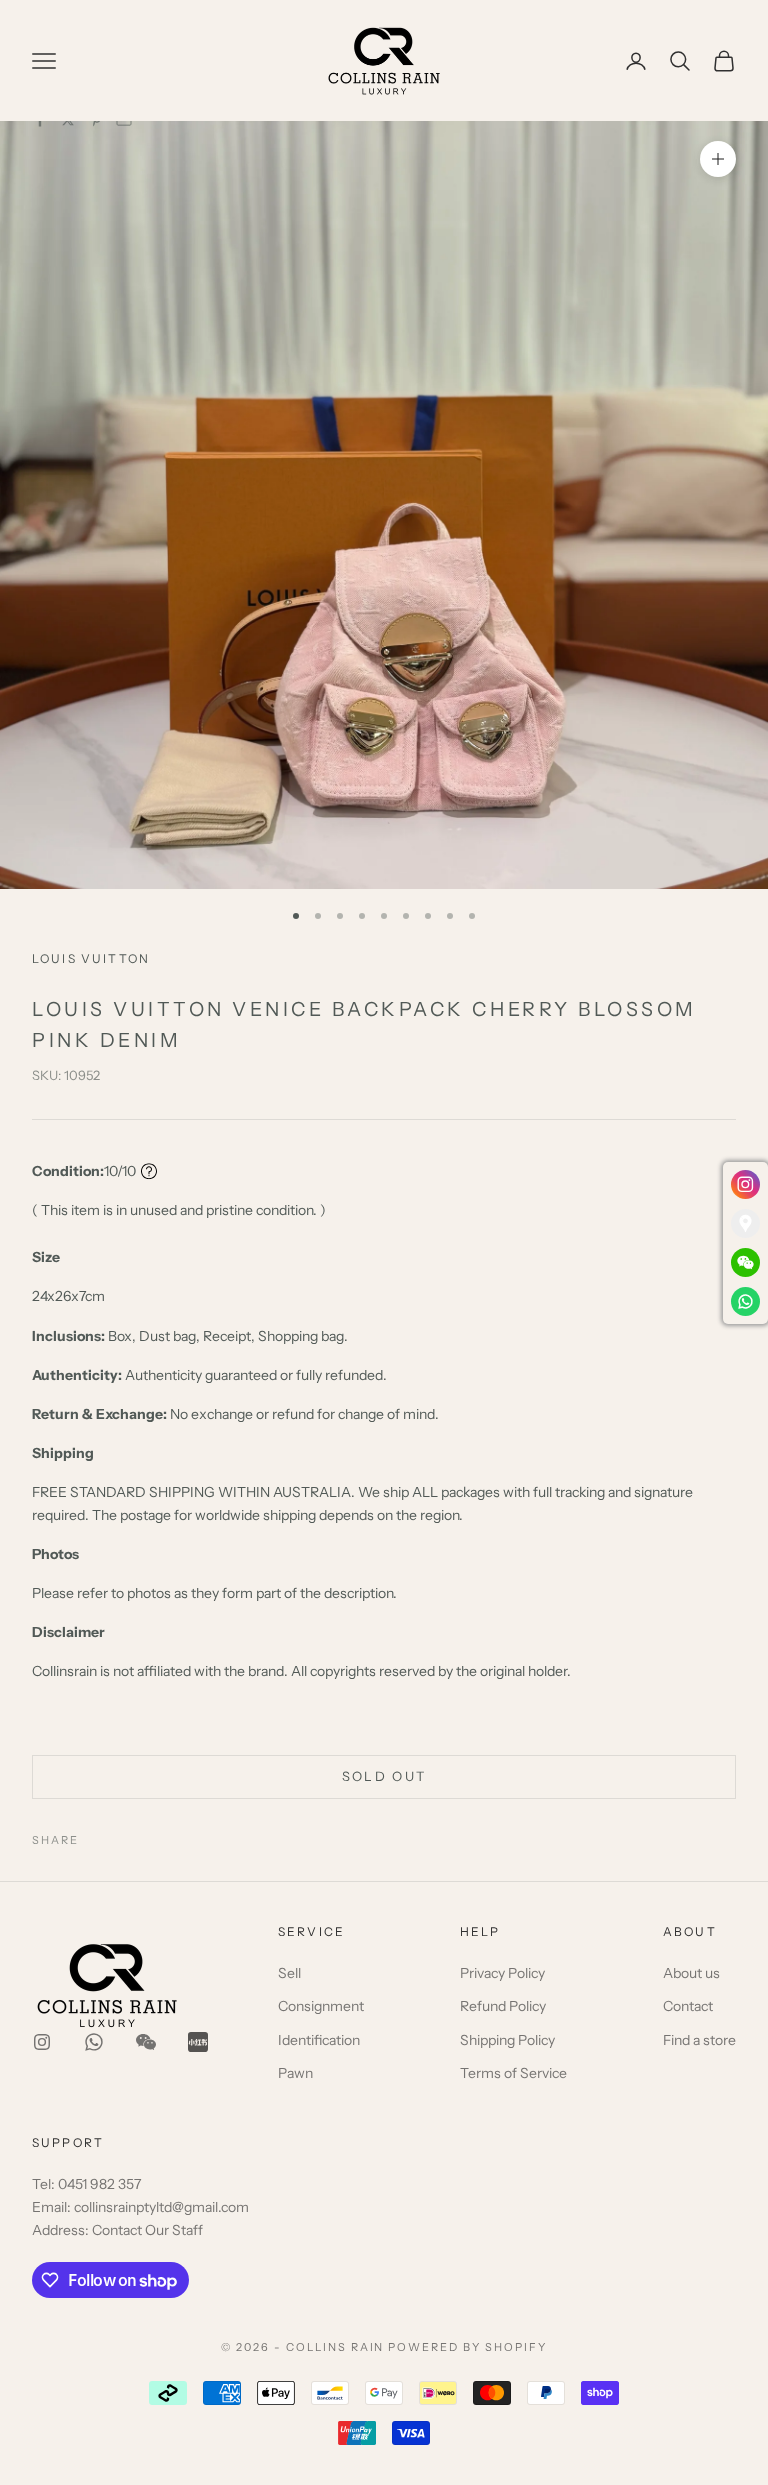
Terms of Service (513, 2073)
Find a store (699, 2040)
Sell (289, 1973)
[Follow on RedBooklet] (198, 2042)
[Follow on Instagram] (42, 2042)
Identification (319, 2040)
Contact (688, 2006)
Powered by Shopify (467, 2347)
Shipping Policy (507, 2040)
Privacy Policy (502, 1973)
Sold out (384, 1776)
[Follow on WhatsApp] (94, 2042)
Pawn (295, 2073)
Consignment (321, 2006)
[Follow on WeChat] (146, 2042)
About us (691, 1973)
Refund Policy (503, 2006)
